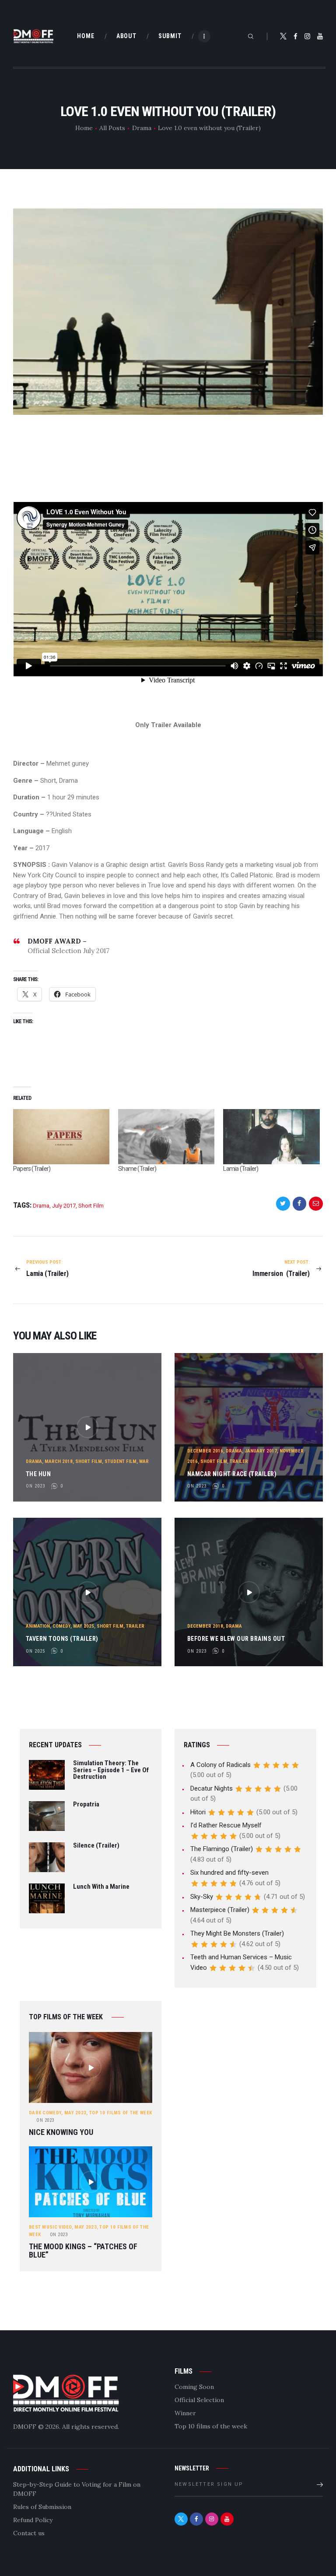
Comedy (61, 1626)
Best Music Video (50, 2227)
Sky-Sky (202, 1897)
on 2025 (35, 1651)
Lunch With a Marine (101, 1887)
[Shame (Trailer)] (166, 1137)
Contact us (29, 2533)
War (144, 1461)
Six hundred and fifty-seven (229, 1873)
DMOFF (25, 2427)
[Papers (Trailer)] (61, 1137)
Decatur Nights (212, 1788)
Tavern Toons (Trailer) (62, 1639)
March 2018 (59, 1461)
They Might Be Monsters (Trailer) (237, 1933)
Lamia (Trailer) (241, 1169)
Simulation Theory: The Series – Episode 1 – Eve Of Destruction (111, 1770)
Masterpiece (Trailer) (220, 1910)
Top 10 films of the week (121, 2113)
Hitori (198, 1812)
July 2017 (64, 1206)
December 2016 (205, 1451)
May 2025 (84, 1626)
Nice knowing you (61, 2133)
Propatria (86, 1805)
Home (84, 128)
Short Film (91, 1206)
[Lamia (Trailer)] (271, 1137)
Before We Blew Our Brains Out (236, 1639)
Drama (142, 128)
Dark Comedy (45, 2113)
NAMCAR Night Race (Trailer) (232, 1474)
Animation (38, 1626)
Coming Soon (194, 2387)
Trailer (239, 1461)
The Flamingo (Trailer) (222, 1849)
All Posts (112, 128)
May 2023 (75, 2113)
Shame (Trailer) (137, 1169)
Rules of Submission (42, 2507)
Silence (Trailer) (96, 1846)
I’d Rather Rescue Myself (226, 1825)
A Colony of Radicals (220, 1765)
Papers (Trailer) (32, 1169)
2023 (45, 2120)
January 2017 (261, 1451)
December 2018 (205, 1626)
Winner (185, 2413)
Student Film (121, 1461)
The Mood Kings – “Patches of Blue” (83, 2251)
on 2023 (35, 1486)
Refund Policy (33, 2520)
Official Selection (199, 2400)
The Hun (38, 1474)
